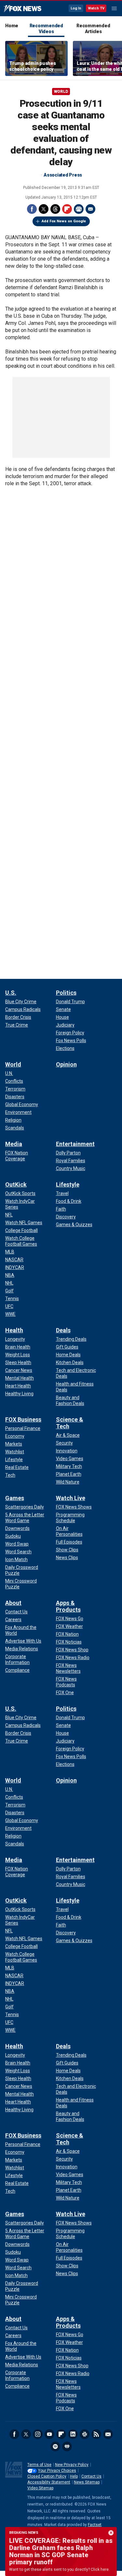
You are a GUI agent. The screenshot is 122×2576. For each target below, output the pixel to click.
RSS (96, 2434)
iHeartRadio (67, 2447)
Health (14, 1330)
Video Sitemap (40, 2488)
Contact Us (91, 2476)
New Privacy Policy (72, 2465)
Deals (63, 1330)
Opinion (66, 1064)
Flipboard (67, 209)
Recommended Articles (93, 29)
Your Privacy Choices (57, 2471)
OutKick (16, 1184)
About (13, 1603)
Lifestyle (68, 1184)
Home (12, 26)
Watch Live (71, 1498)
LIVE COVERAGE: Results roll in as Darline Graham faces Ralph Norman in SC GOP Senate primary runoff (61, 2551)
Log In (76, 8)
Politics (66, 993)
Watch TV (96, 8)
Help (74, 2476)
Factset (95, 2525)
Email (90, 209)
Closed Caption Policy (47, 2476)
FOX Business (23, 1419)
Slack (85, 2434)
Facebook (32, 209)
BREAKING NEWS (24, 2533)
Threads (55, 209)
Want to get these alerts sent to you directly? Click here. (59, 2570)
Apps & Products (68, 1606)
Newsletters (108, 2434)
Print (79, 209)
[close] (111, 2533)
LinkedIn (73, 2434)
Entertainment (75, 1144)
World (61, 92)
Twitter (44, 209)
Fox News (23, 9)
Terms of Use (39, 2465)
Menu (114, 8)
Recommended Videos (46, 29)
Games (15, 1498)
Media (14, 1144)
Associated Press (63, 175)
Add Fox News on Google (64, 221)
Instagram (38, 2434)
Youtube (49, 2434)
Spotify (55, 2447)
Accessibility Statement (49, 2482)
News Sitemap (87, 2482)
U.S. (11, 993)
